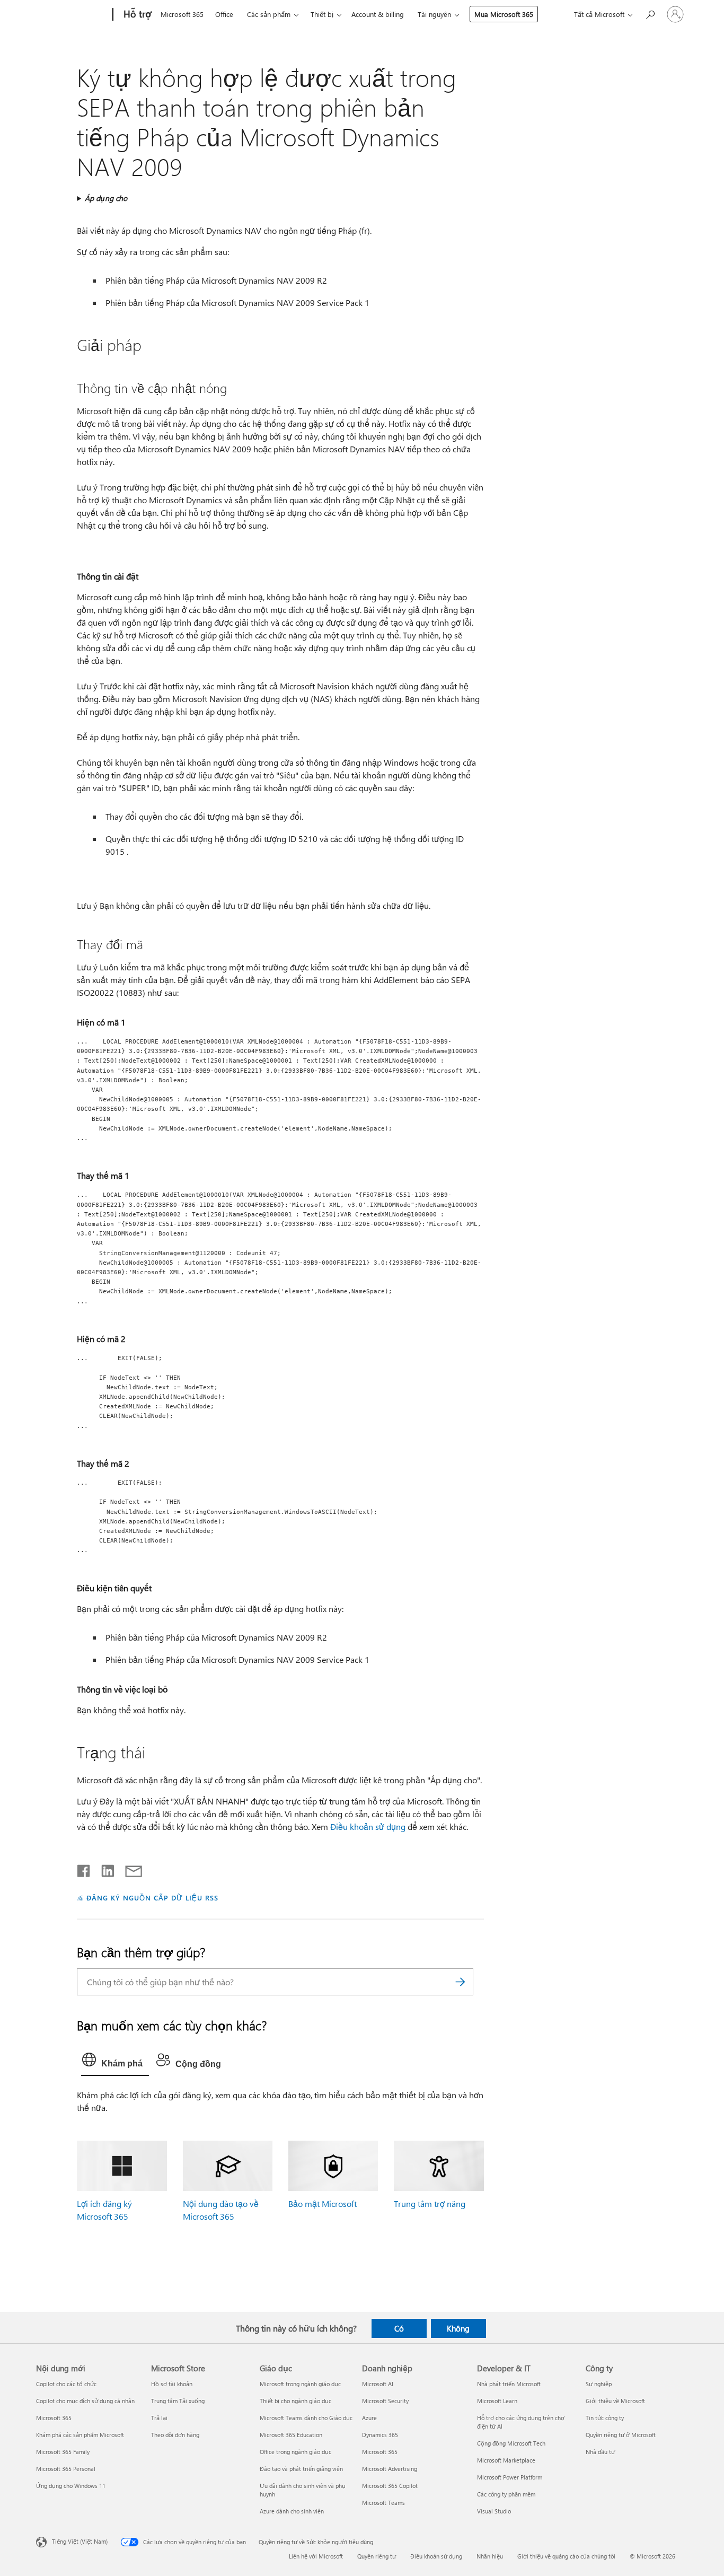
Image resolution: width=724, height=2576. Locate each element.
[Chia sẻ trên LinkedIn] (104, 1869)
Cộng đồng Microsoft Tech (511, 2443)
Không (458, 2328)
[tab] (115, 2062)
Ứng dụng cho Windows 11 (71, 2486)
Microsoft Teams (383, 2503)
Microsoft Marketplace (506, 2460)
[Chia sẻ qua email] (129, 1869)
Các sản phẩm (269, 14)
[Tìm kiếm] (460, 1982)
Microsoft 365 (182, 14)
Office (224, 14)
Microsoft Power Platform (510, 2477)
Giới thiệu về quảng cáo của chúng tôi (566, 2556)
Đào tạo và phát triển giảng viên (301, 2469)
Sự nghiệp (599, 2384)
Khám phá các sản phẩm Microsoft (80, 2435)
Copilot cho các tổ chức (66, 2384)
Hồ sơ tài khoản (172, 2384)
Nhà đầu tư (600, 2452)
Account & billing (378, 14)
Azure (369, 2418)
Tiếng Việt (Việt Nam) (80, 2541)
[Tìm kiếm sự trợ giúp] (650, 14)
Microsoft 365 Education (291, 2435)
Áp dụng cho (106, 198)
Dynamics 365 (380, 2435)
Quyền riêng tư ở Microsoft (621, 2435)
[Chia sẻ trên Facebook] (84, 1869)
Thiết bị (322, 14)
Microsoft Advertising (390, 2469)
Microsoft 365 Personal (66, 2469)
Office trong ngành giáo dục (295, 2452)
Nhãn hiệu (490, 2556)
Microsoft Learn (497, 2401)
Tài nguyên (434, 14)
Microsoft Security (385, 2401)
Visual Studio (494, 2511)
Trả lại (159, 2418)
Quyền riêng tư (377, 2556)
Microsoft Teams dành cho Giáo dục (306, 2418)
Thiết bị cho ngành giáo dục (295, 2401)
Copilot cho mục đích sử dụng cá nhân (85, 2401)
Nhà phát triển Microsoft (509, 2384)
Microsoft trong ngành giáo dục (300, 2384)
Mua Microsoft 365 (504, 14)
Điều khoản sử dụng (368, 1826)
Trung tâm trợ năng (430, 2203)
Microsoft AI (378, 2384)
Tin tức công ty (605, 2418)
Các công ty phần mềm (506, 2494)
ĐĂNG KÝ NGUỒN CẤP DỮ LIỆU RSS (152, 1898)
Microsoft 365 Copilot (390, 2486)
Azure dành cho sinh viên (292, 2511)
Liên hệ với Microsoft (316, 2556)
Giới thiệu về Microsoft (615, 2401)
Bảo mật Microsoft (323, 2203)
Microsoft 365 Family (63, 2452)
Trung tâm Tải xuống (178, 2401)
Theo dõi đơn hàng (175, 2435)
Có (399, 2328)
